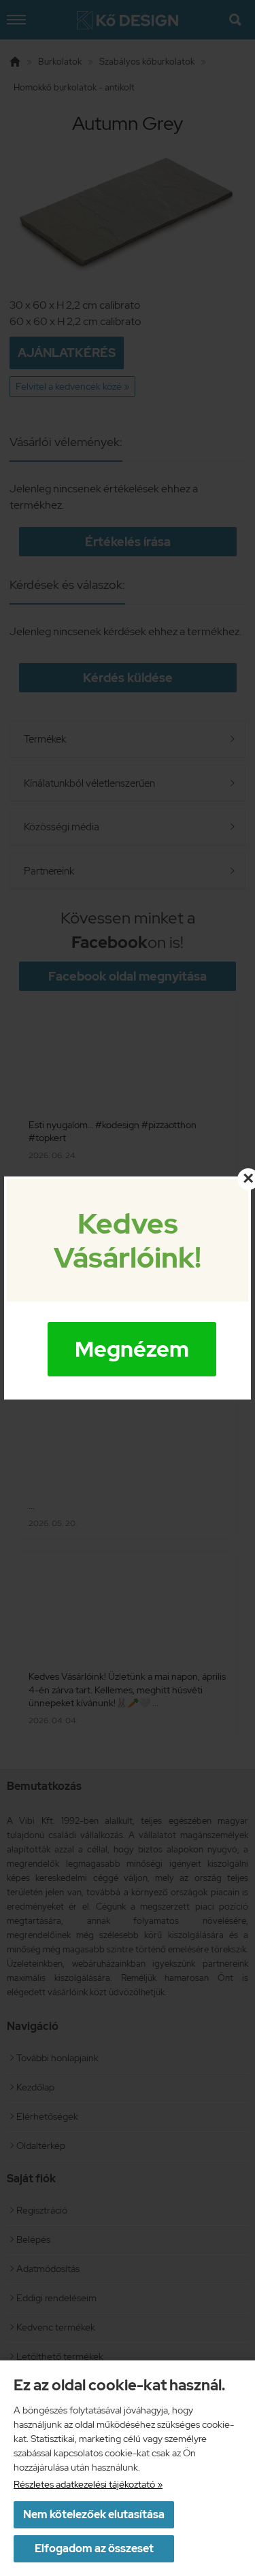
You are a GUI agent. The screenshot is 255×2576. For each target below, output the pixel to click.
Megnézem (132, 1349)
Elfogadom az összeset (94, 2548)
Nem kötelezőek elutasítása (94, 2514)
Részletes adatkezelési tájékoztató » (88, 2484)
